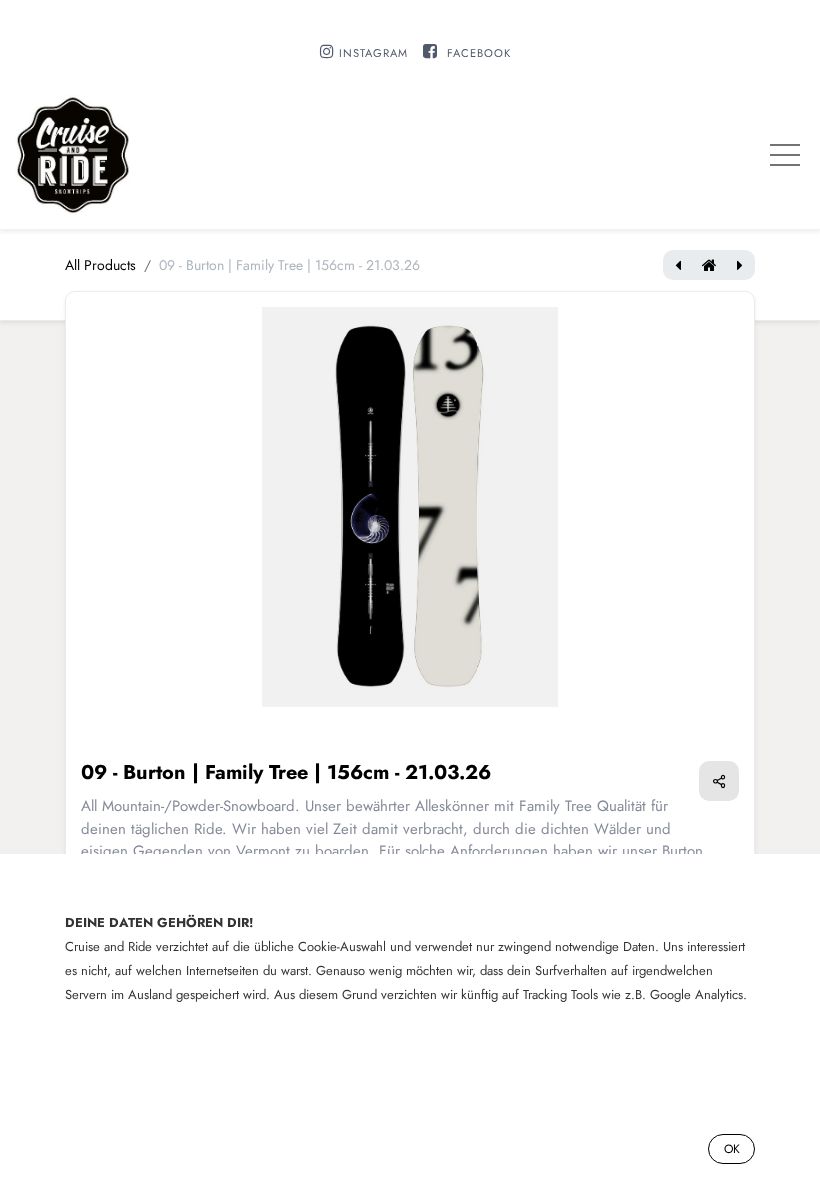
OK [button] (732, 1149)
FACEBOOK (479, 53)
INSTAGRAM (373, 53)
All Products (100, 265)
